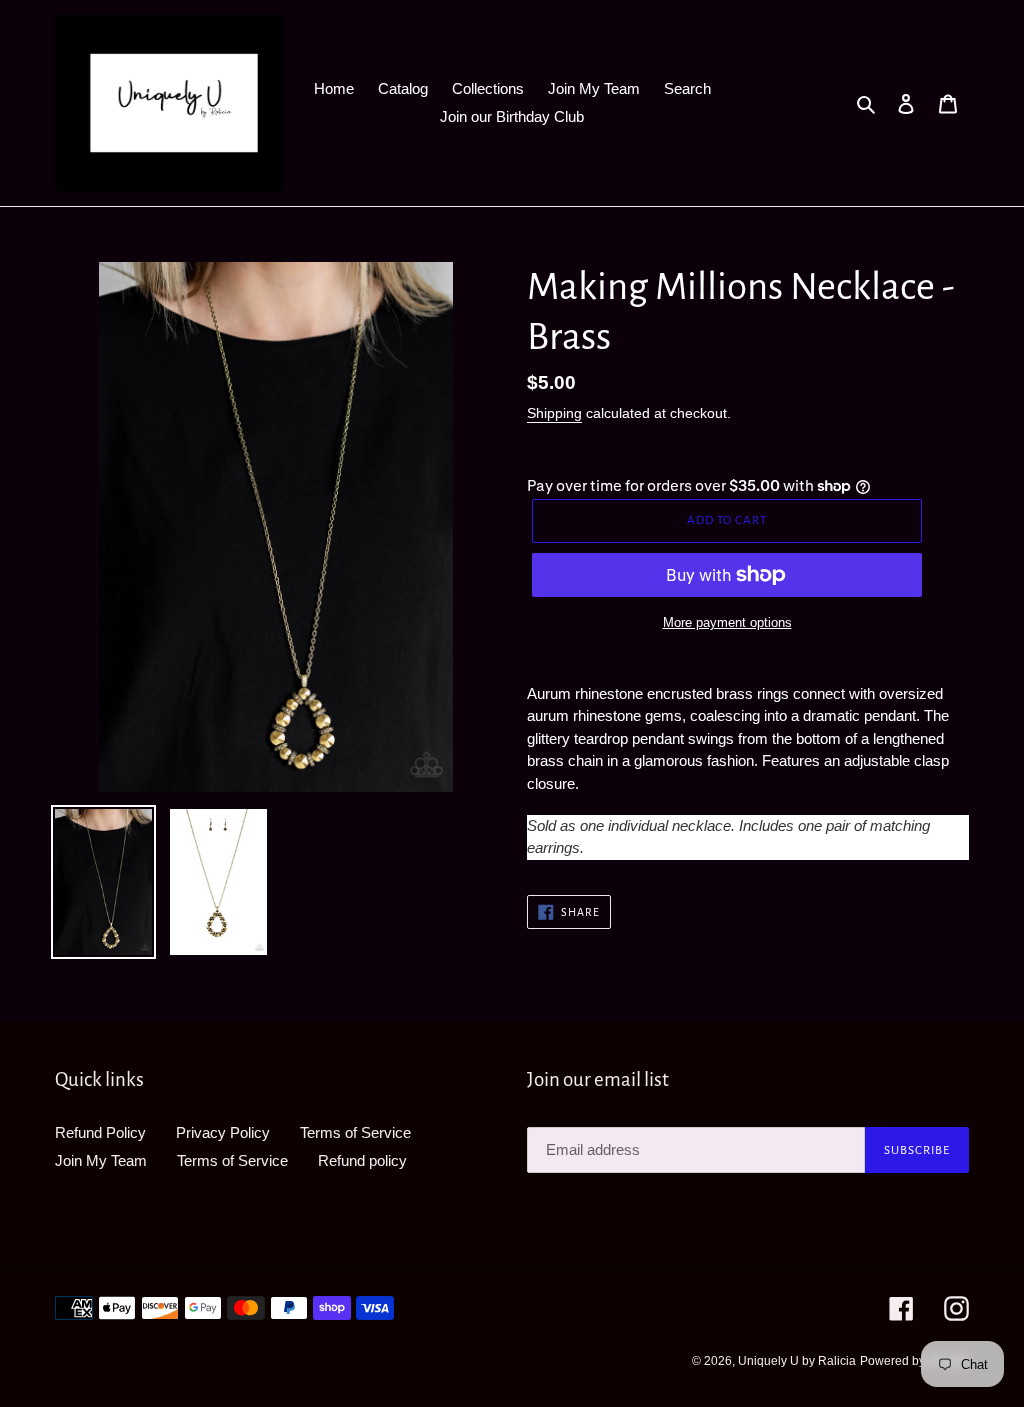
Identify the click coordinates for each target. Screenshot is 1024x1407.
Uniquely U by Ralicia (797, 1361)
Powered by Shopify (914, 1361)
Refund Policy (100, 1132)
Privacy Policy (223, 1132)
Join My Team (101, 1160)
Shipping (554, 413)
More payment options (727, 622)
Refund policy (362, 1160)
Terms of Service (355, 1132)
